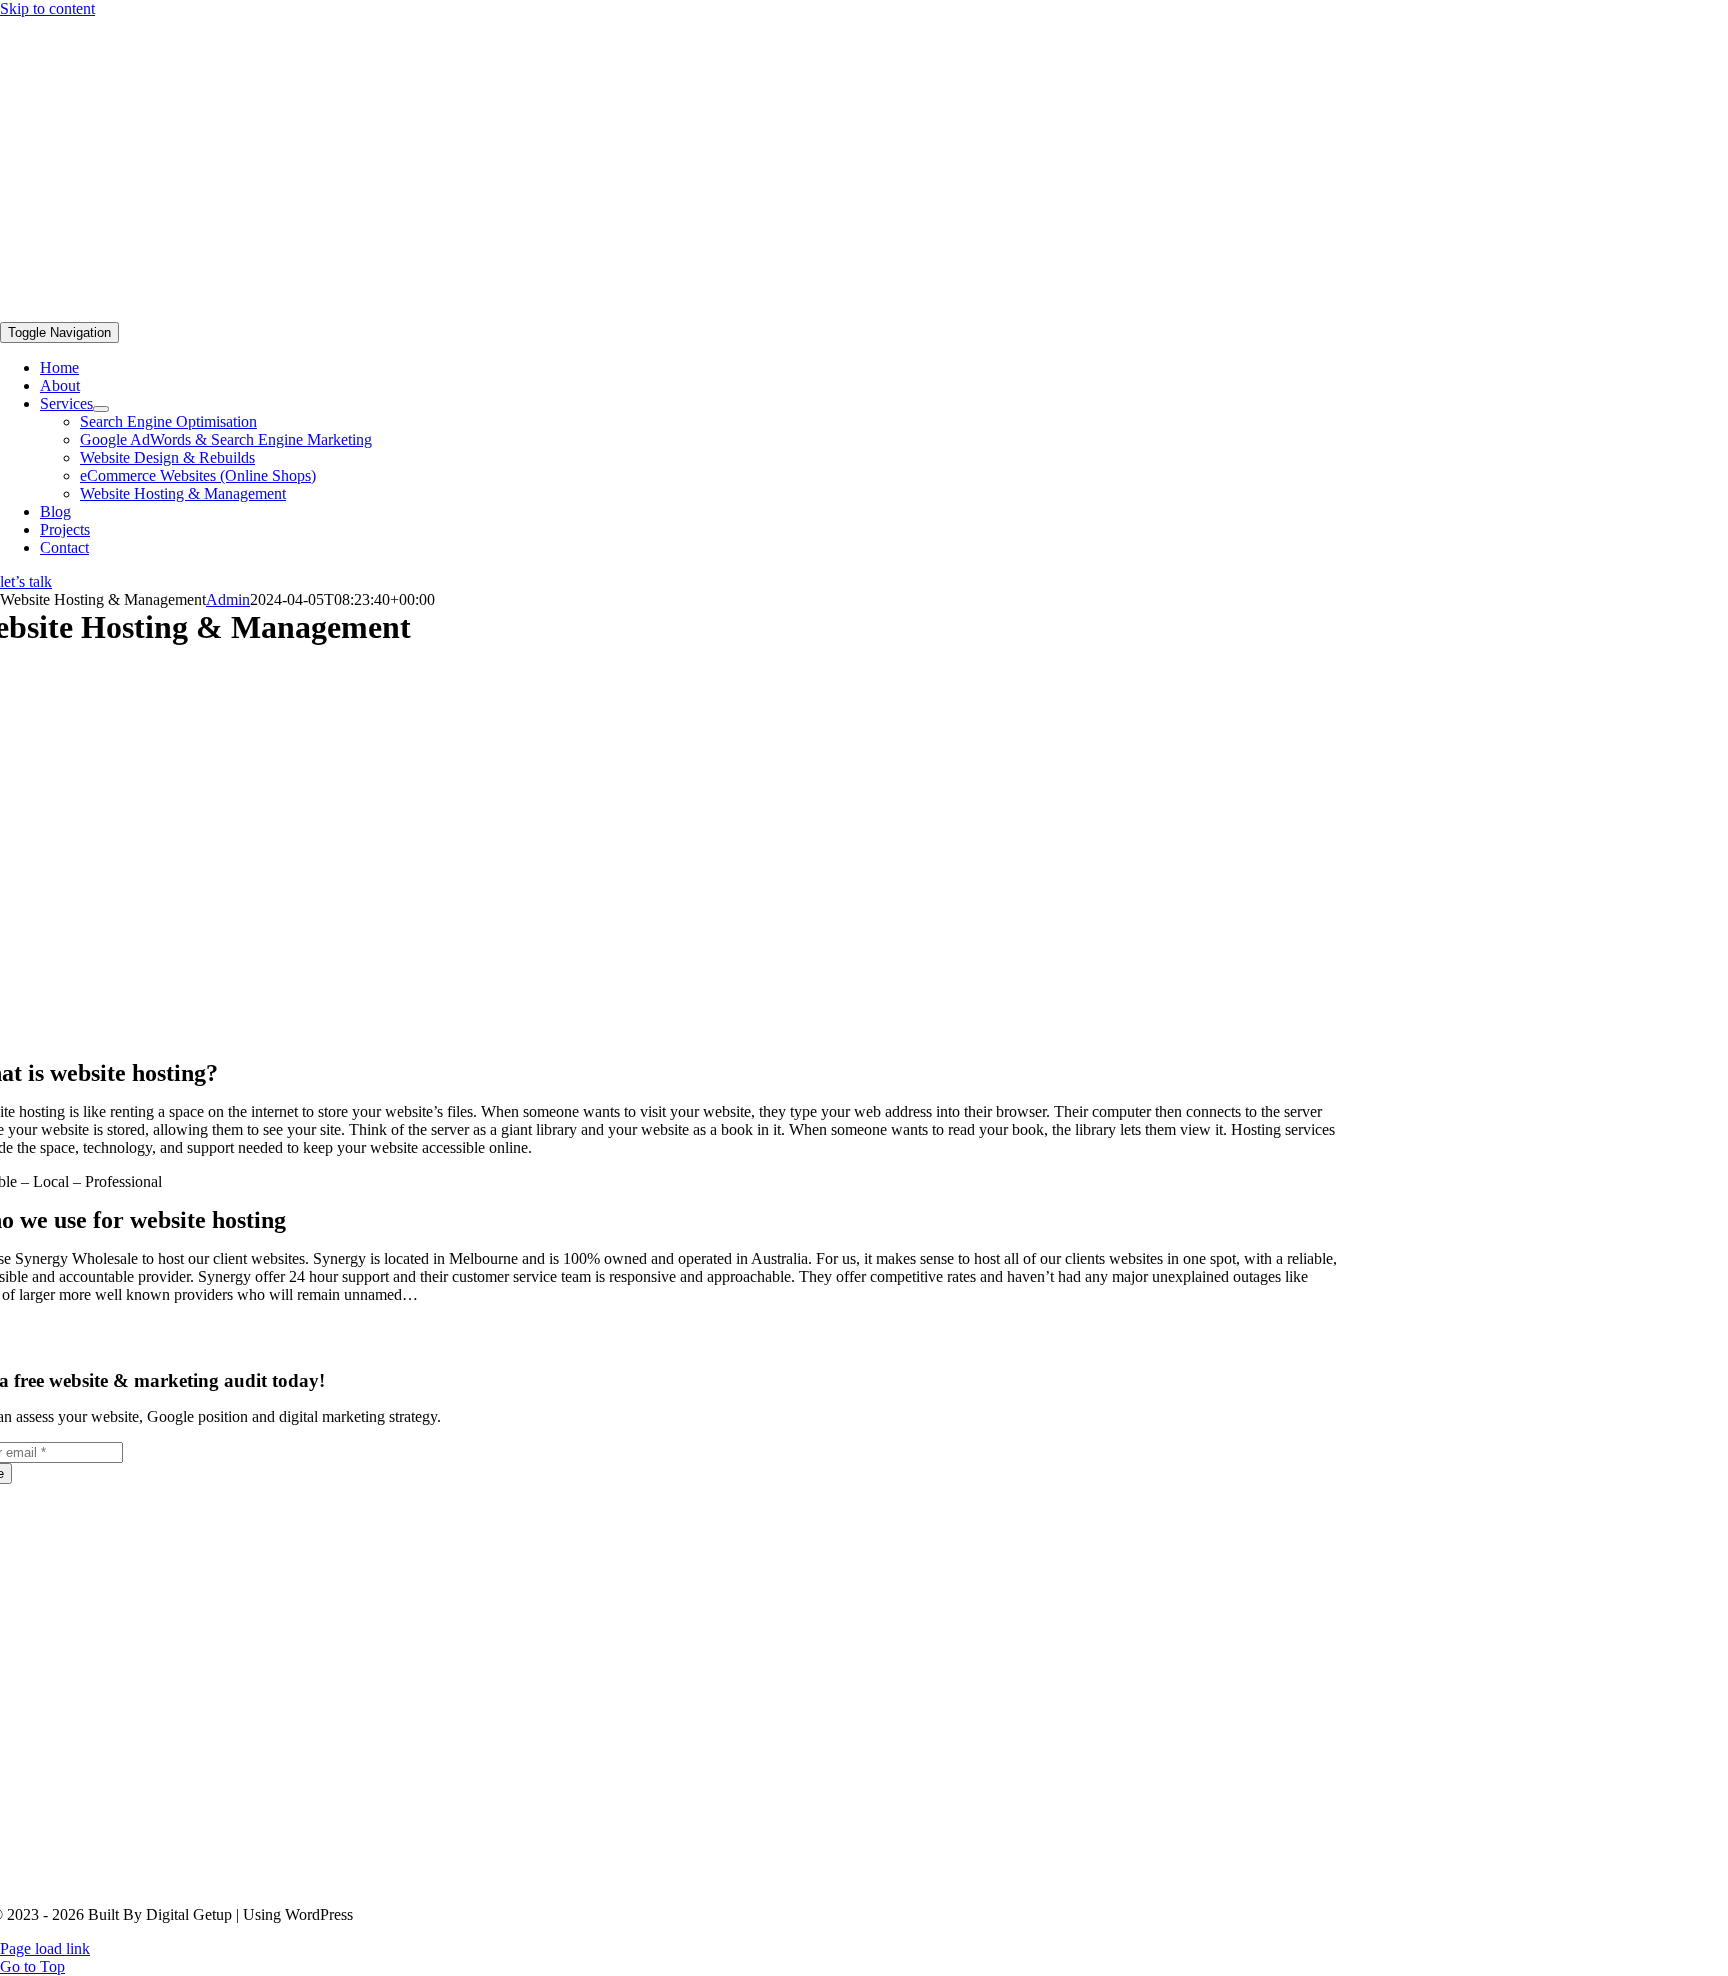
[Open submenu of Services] (101, 409)
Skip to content (47, 8)
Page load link (45, 1948)
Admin (228, 599)
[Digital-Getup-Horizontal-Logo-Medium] (500, 312)
